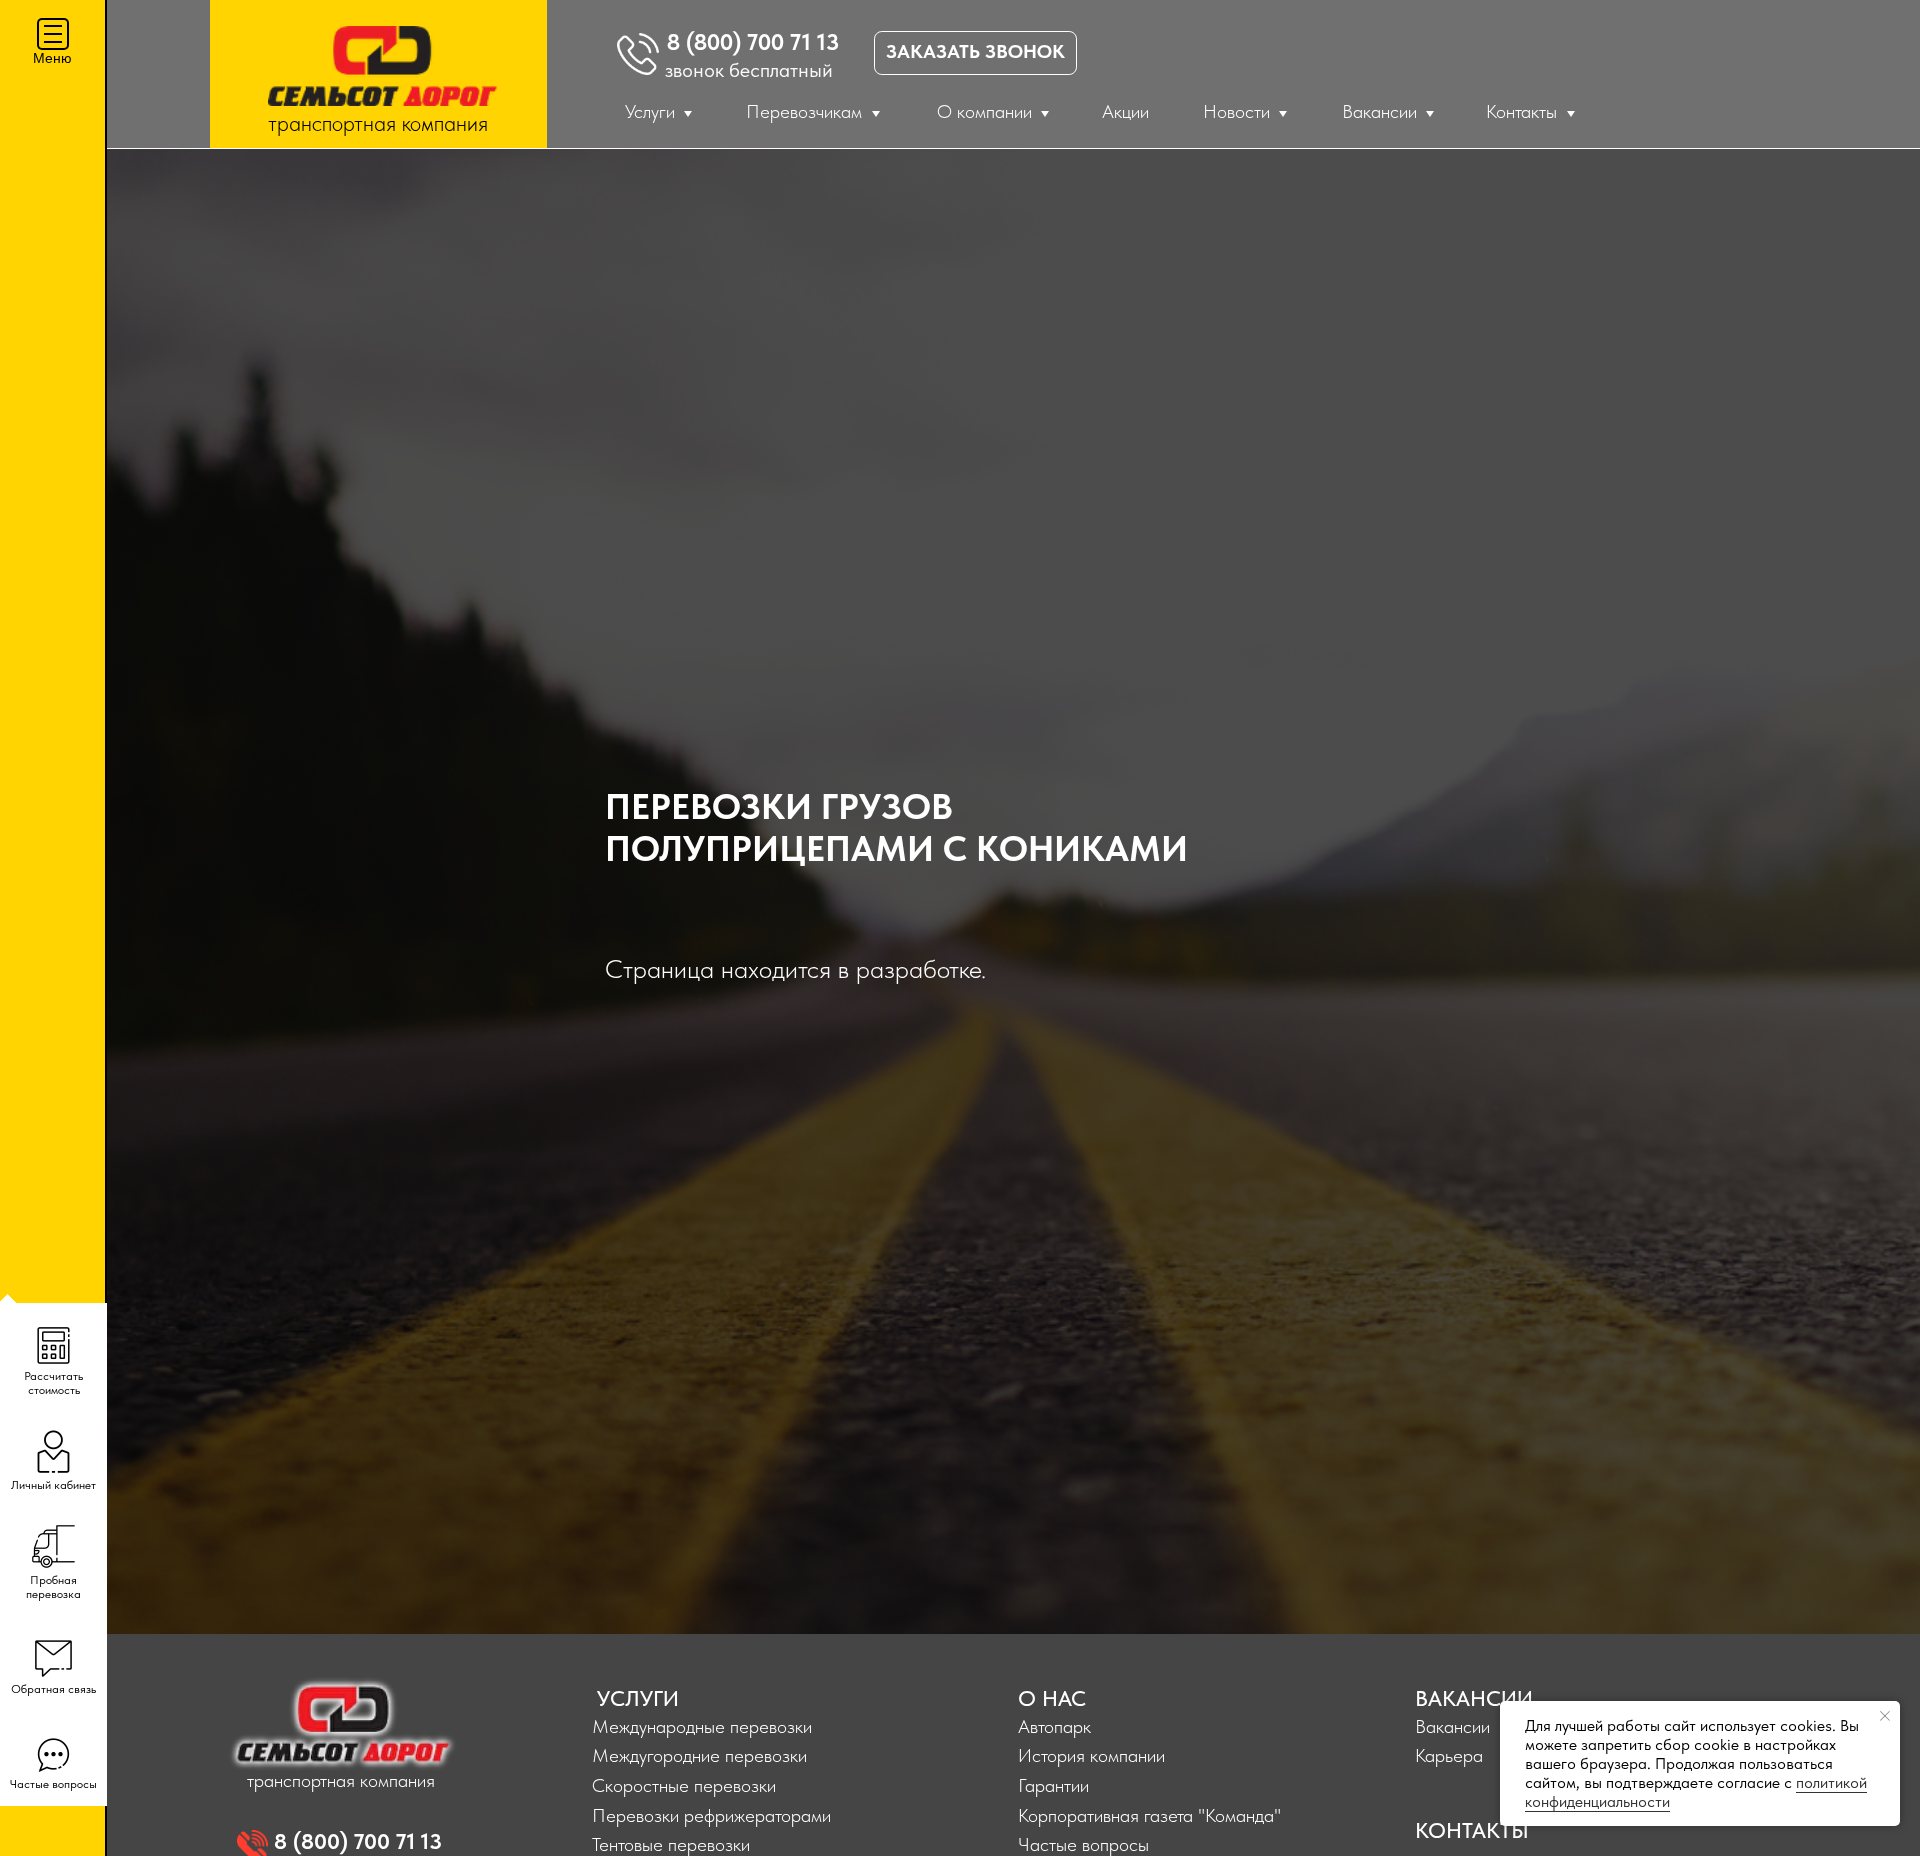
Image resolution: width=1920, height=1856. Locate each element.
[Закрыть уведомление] (1885, 1716)
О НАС (1052, 1698)
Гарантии (1053, 1785)
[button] (53, 1561)
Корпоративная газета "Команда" (1149, 1815)
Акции (1125, 111)
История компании (1091, 1755)
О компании (984, 111)
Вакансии (1379, 111)
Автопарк (1054, 1726)
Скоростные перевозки (684, 1785)
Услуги (650, 111)
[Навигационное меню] (53, 34)
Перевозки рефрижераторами (711, 1815)
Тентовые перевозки (671, 1844)
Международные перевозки (702, 1726)
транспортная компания (378, 123)
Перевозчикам (804, 111)
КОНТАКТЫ (1472, 1830)
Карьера (1449, 1755)
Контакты (1521, 111)
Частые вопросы (1083, 1844)
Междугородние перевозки (699, 1755)
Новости (1236, 111)
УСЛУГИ (638, 1698)
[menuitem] (53, 1357)
